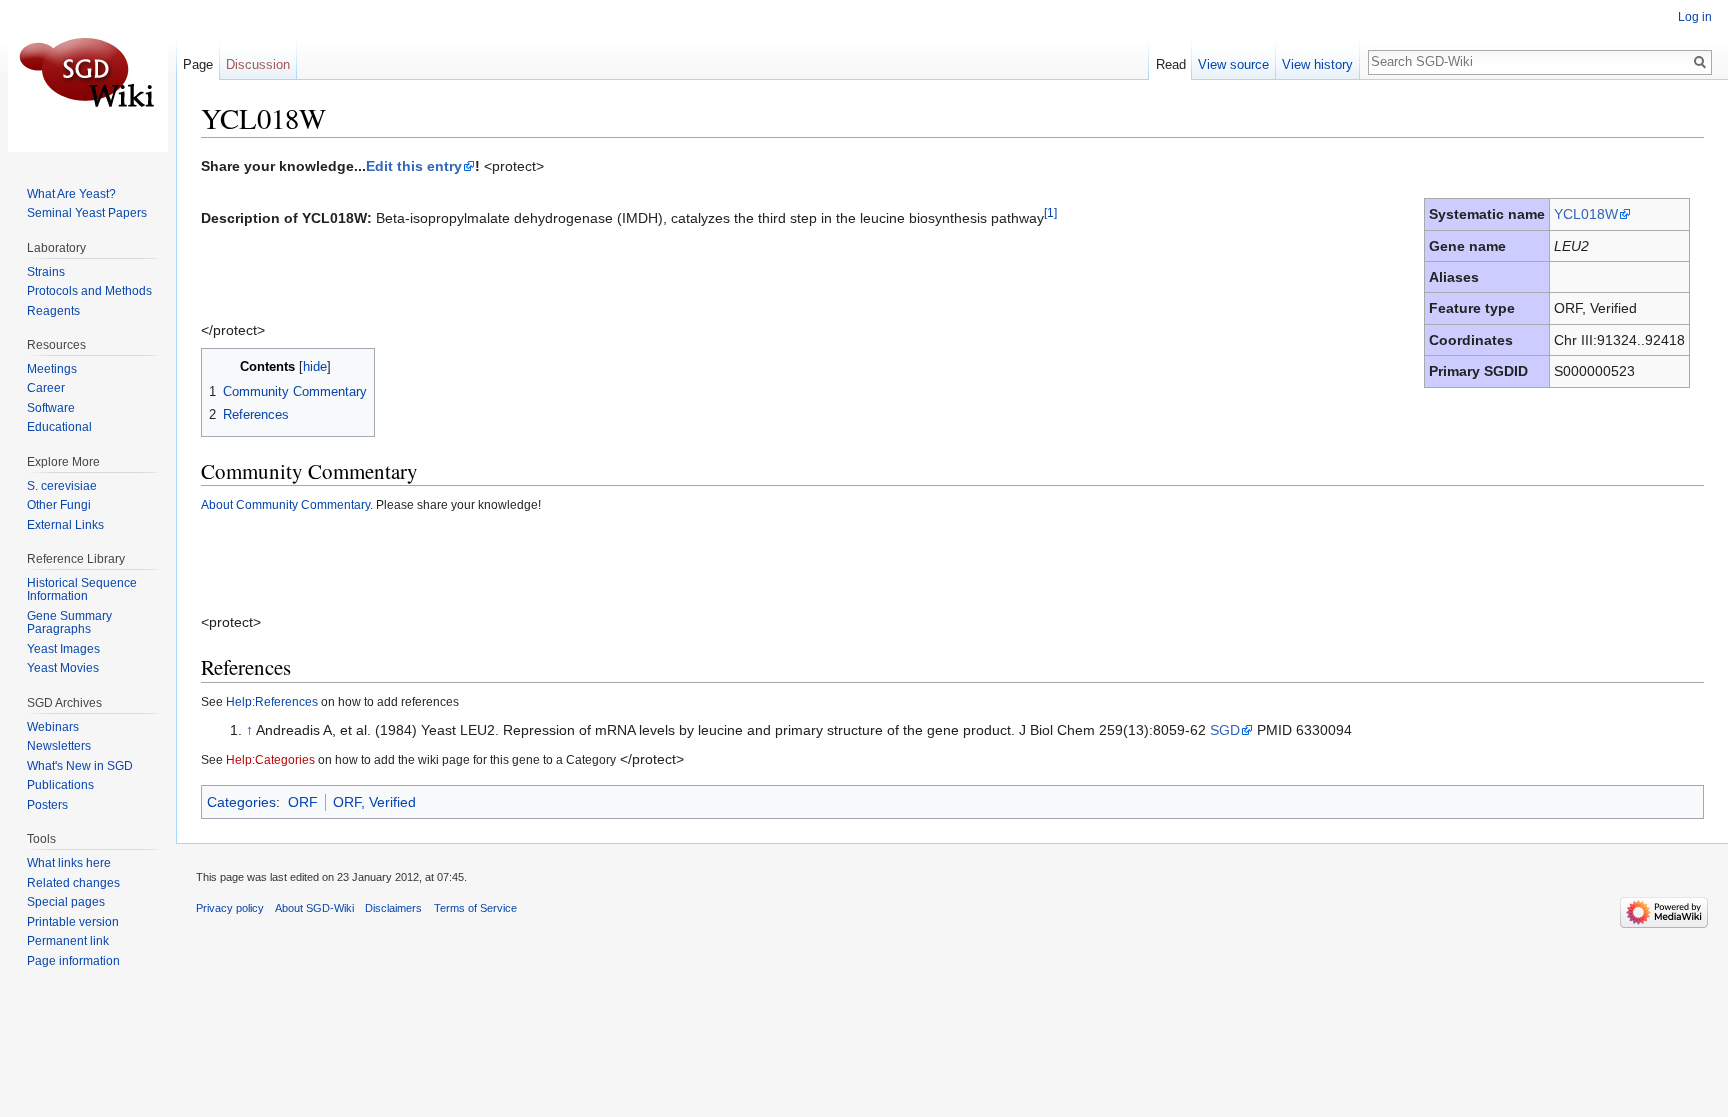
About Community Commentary (285, 504)
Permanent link (68, 941)
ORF (303, 802)
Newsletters (59, 746)
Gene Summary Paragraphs (69, 623)
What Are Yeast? (71, 194)
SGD (1225, 730)
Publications (60, 785)
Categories (241, 802)
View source (1233, 64)
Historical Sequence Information (82, 590)
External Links (65, 525)
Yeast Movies (63, 668)
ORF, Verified (374, 802)
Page (198, 64)
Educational (59, 427)
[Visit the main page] (88, 80)
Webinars (53, 727)
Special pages (66, 902)
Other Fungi (59, 505)
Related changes (73, 883)
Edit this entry (414, 166)
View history (1317, 64)
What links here (69, 863)
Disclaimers (393, 908)
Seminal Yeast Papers (87, 213)
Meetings (52, 369)
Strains (46, 272)
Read (1171, 64)
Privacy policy (230, 908)
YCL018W (1586, 214)
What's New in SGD (80, 766)
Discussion (258, 64)
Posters (47, 805)
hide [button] (315, 367)
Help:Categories (270, 759)
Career (46, 388)
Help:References (272, 701)
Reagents (53, 311)
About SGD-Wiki (314, 908)
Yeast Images (63, 649)
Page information (73, 961)
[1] (1050, 212)
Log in (1695, 17)
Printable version (73, 922)
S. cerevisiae (62, 486)
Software (51, 408)
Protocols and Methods (89, 291)
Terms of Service (475, 908)
